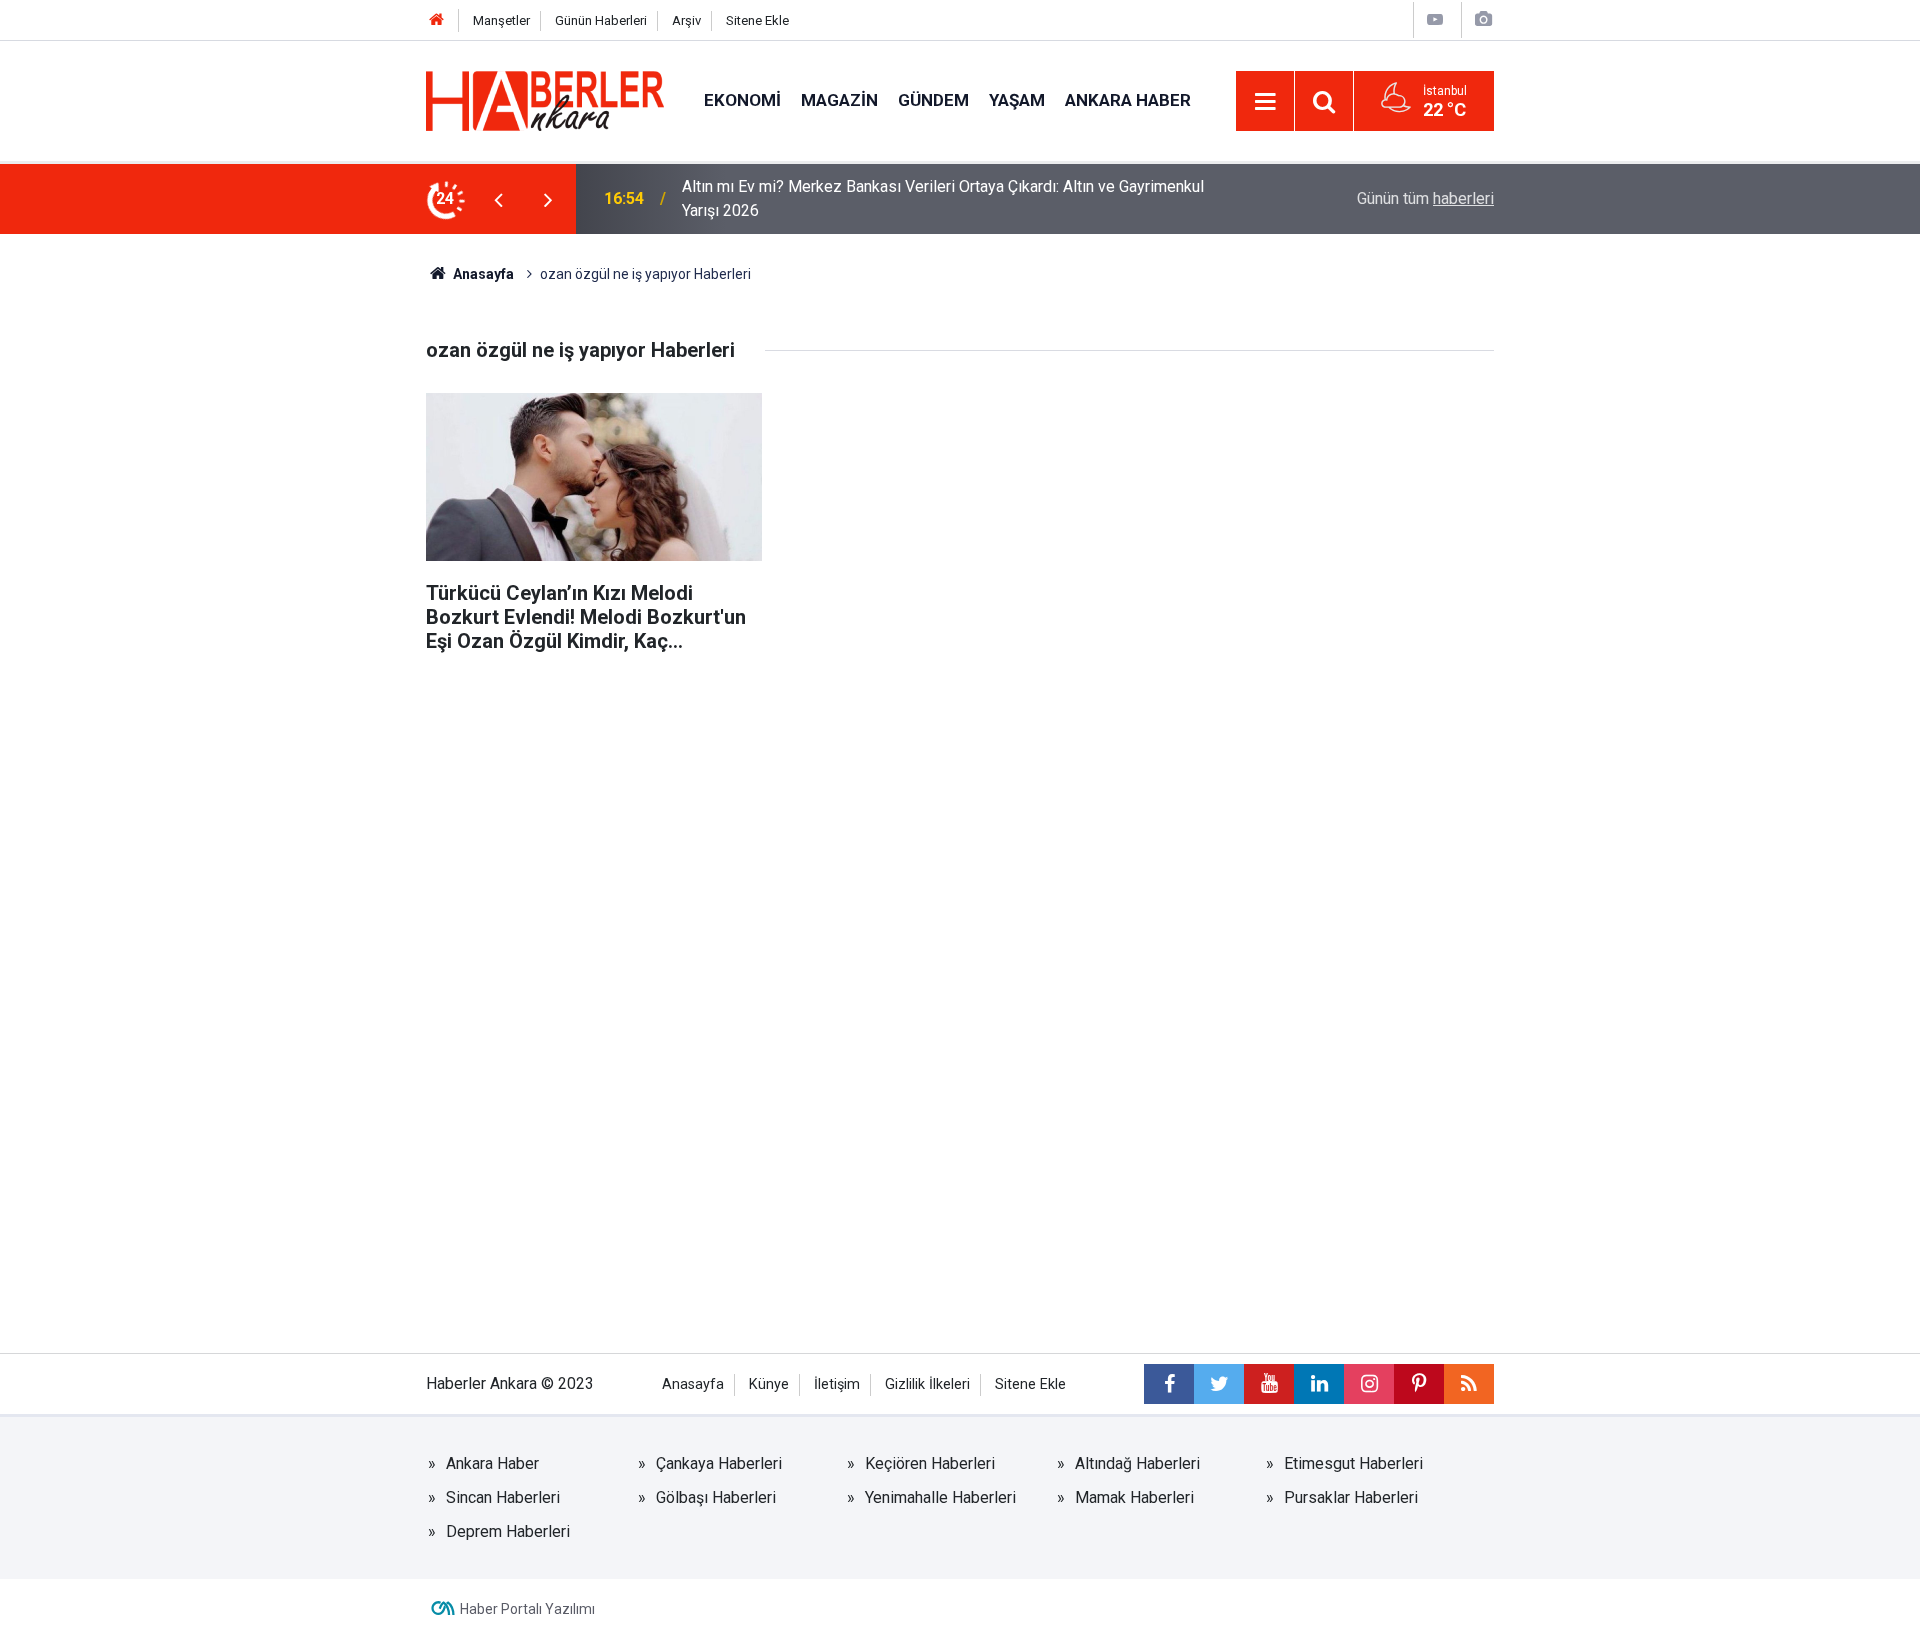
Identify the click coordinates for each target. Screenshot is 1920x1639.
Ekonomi (742, 100)
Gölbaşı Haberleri (716, 1497)
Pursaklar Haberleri (1351, 1497)
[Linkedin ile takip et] (1319, 1384)
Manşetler (501, 20)
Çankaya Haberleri (719, 1463)
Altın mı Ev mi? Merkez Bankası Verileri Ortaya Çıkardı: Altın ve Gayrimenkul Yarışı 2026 (943, 198)
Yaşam (1017, 100)
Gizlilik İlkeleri (927, 1384)
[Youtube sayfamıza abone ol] (1269, 1384)
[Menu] (1265, 102)
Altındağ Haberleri (1137, 1463)
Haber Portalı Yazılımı (527, 1609)
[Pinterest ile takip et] (1419, 1384)
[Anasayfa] (437, 20)
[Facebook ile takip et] (1169, 1384)
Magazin (839, 100)
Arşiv (686, 20)
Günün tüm (1425, 198)
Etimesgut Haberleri (1353, 1463)
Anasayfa (482, 274)
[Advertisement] (960, 813)
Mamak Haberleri (1134, 1497)
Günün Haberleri (601, 20)
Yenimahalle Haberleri (940, 1497)
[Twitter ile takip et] (1219, 1384)
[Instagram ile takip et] (1369, 1384)
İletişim (837, 1384)
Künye (769, 1384)
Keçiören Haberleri (930, 1463)
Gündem (933, 100)
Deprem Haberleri (508, 1531)
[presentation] (498, 199)
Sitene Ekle (757, 20)
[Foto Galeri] (1483, 19)
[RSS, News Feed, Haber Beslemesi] (1469, 1384)
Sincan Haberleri (503, 1497)
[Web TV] (1435, 19)
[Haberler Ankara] (545, 99)
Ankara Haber (1128, 100)
